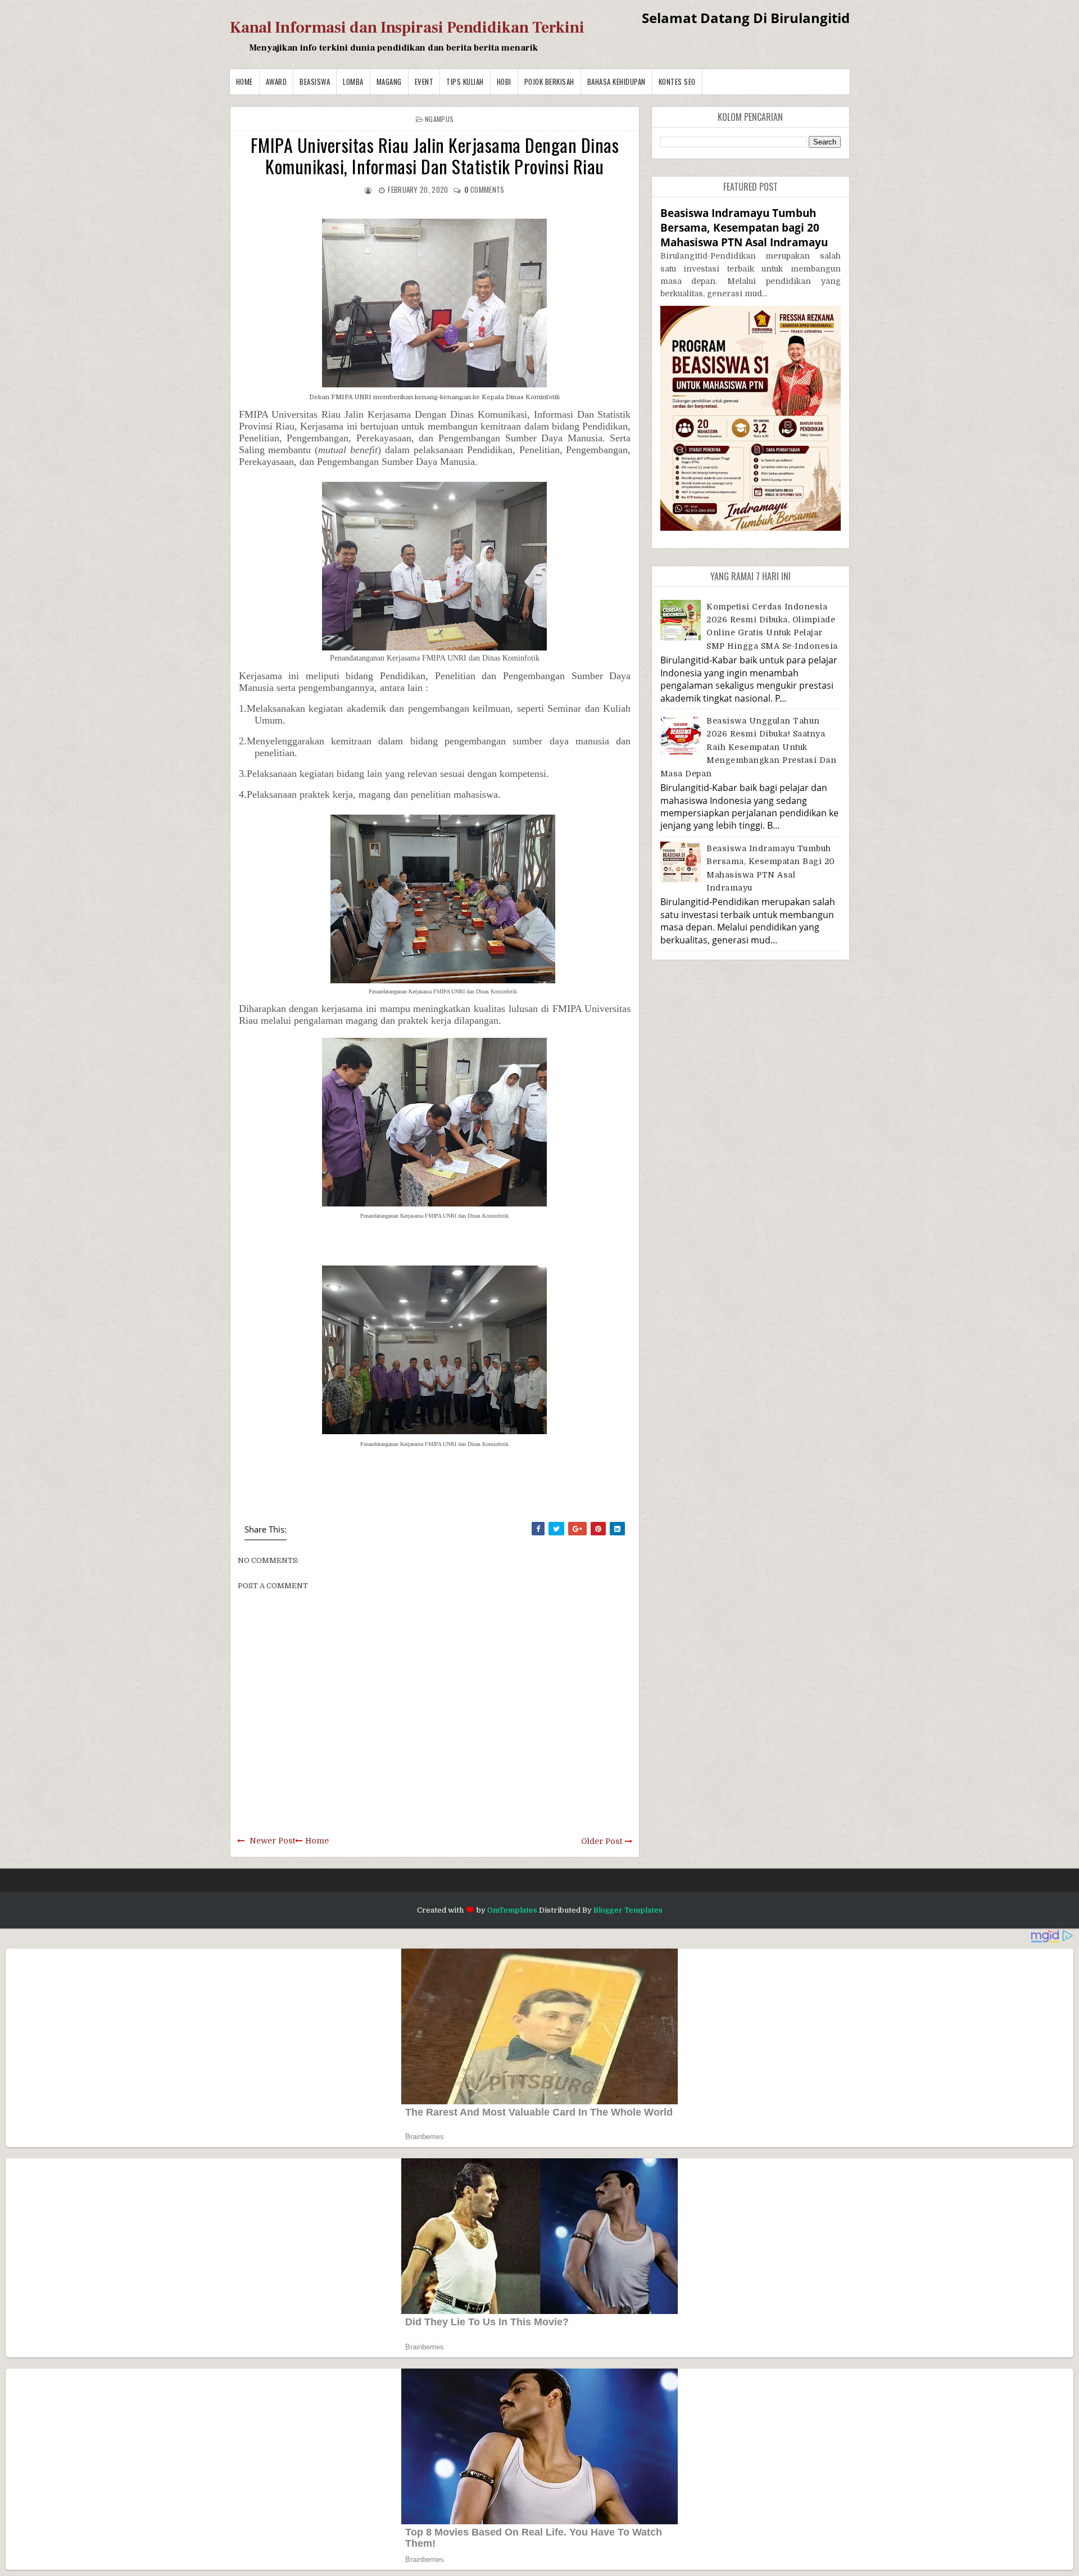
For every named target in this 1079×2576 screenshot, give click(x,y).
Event (424, 82)
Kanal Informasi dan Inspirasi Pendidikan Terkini (407, 28)
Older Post (602, 1841)
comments (484, 189)
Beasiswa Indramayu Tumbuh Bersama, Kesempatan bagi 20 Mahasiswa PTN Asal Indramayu (744, 227)
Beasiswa (315, 82)
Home (244, 82)
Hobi (504, 82)
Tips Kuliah (465, 82)
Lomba (353, 82)
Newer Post (272, 1841)
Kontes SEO (677, 82)
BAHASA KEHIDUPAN (616, 82)
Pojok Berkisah (549, 82)
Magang (389, 82)
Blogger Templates (628, 1910)
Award (276, 82)
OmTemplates (512, 1910)
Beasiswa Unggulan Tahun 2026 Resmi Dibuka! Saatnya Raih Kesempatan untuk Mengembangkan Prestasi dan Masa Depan (749, 747)
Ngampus (439, 119)
